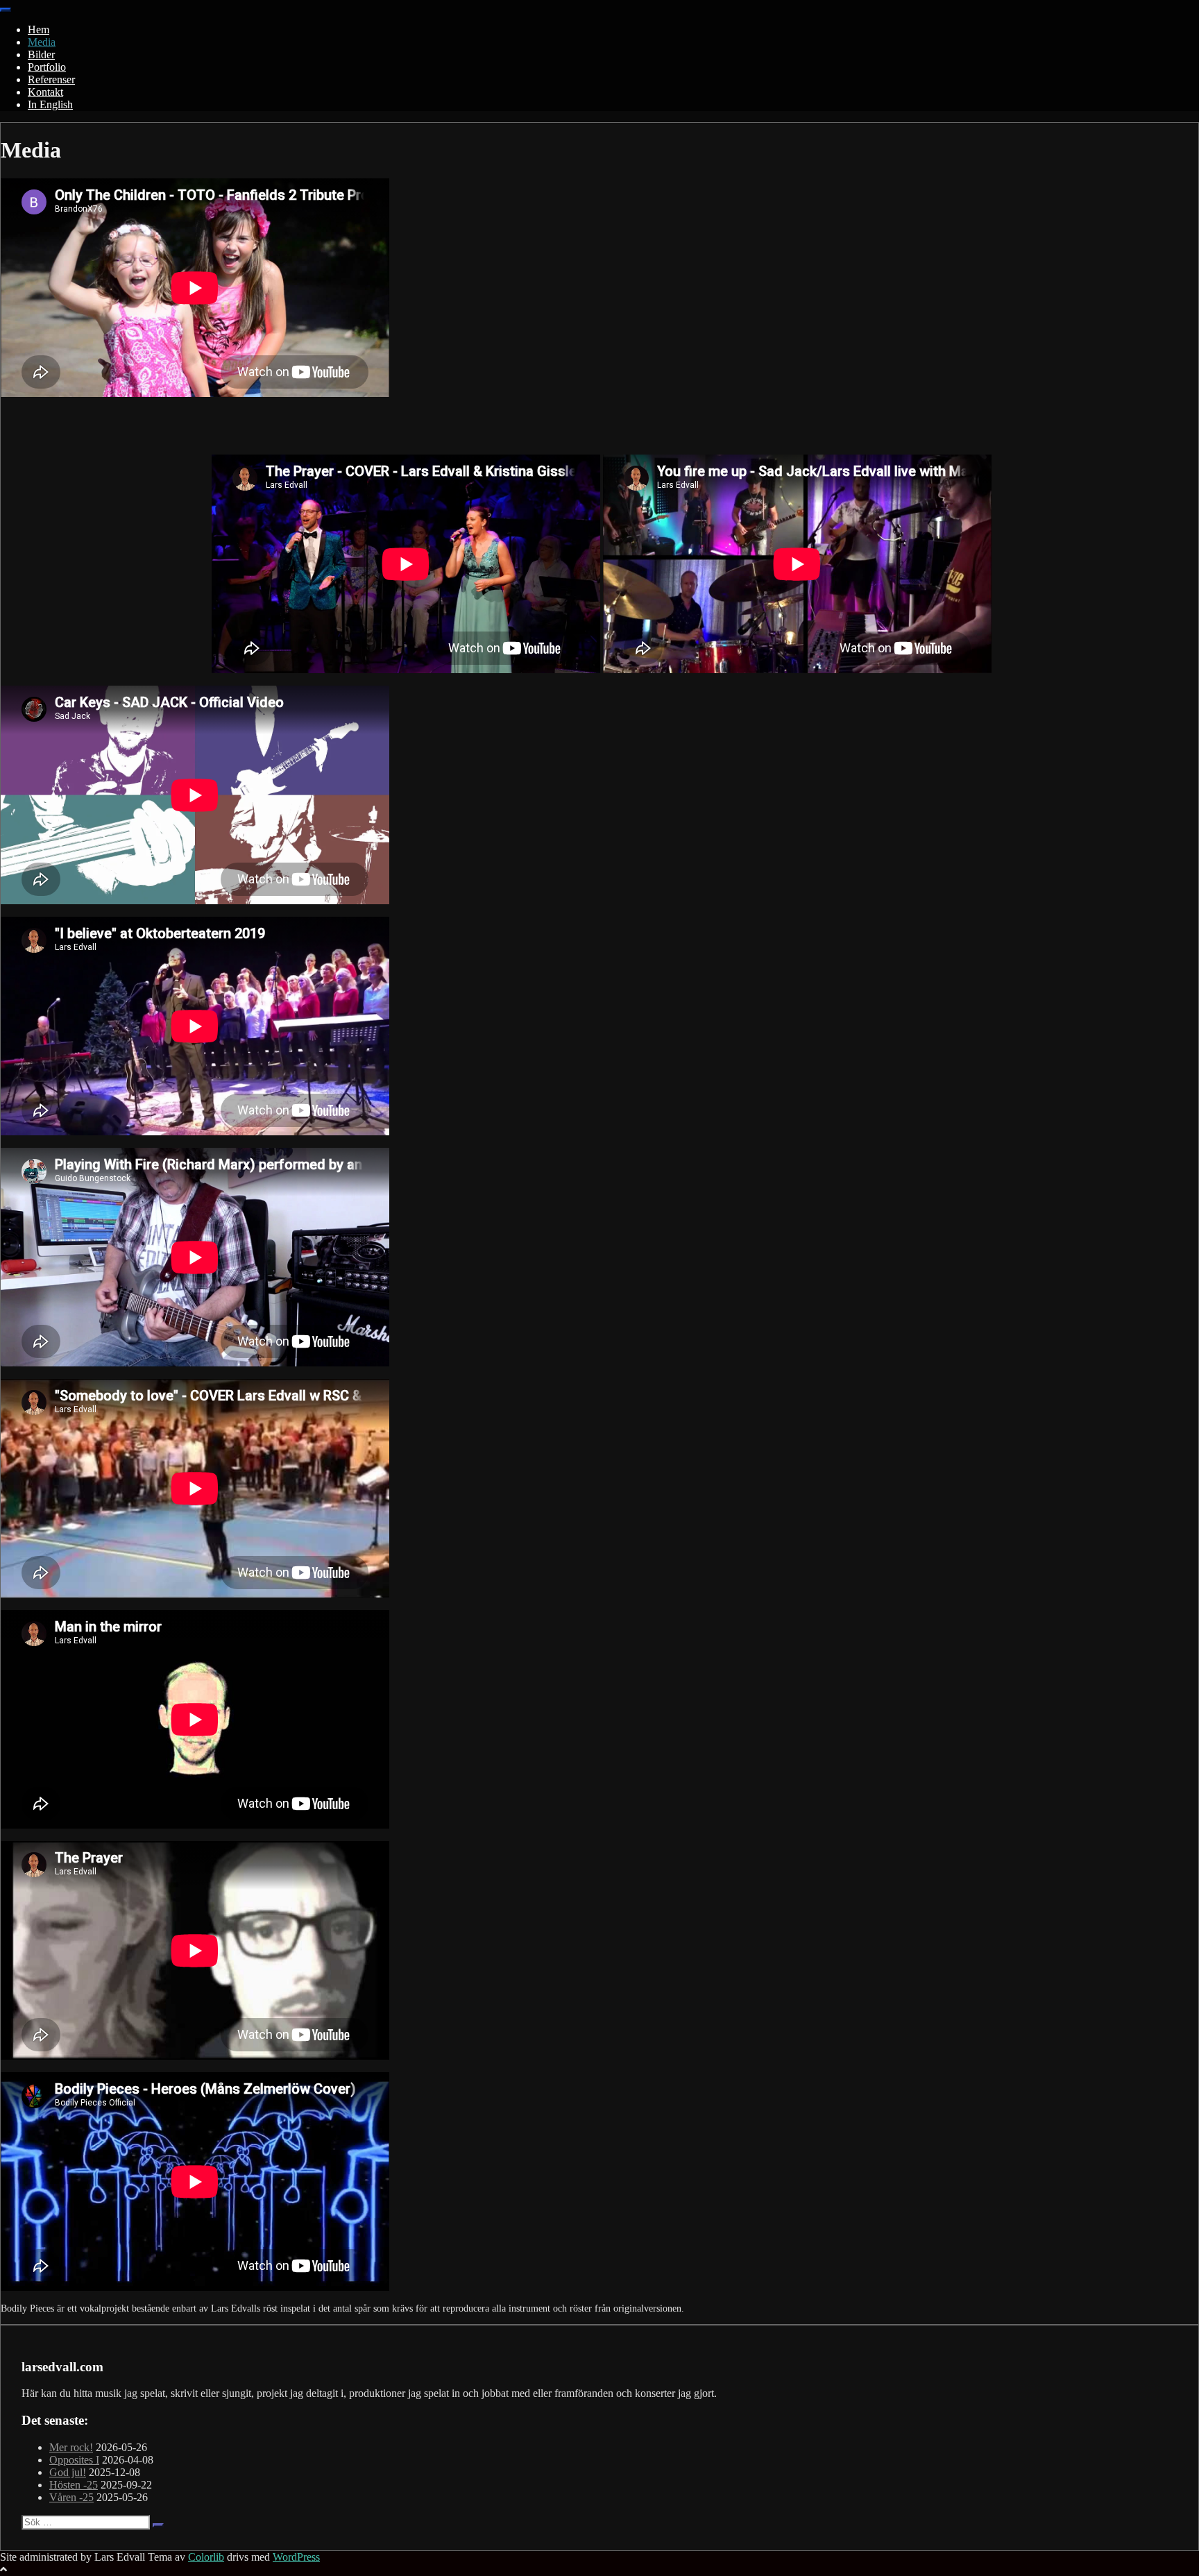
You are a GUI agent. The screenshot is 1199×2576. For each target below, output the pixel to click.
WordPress (296, 2557)
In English (50, 104)
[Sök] (158, 2525)
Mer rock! (71, 2447)
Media (42, 42)
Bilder (41, 54)
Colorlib (206, 2557)
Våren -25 (71, 2497)
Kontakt (45, 92)
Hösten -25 (74, 2485)
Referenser (51, 79)
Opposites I (74, 2460)
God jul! (68, 2472)
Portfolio (47, 67)
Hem (39, 29)
